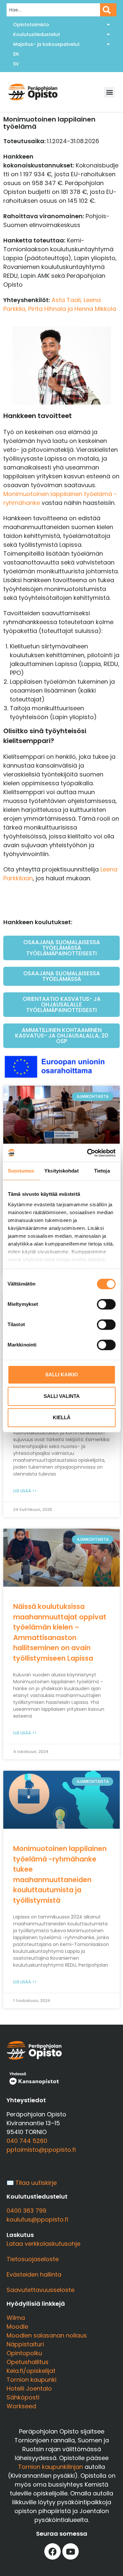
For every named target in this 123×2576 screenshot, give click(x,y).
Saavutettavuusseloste (41, 2290)
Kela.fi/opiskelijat (31, 2371)
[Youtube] (71, 2551)
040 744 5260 (27, 2141)
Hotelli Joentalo (29, 2388)
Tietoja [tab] (102, 1171)
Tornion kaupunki (31, 2380)
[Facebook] (52, 2551)
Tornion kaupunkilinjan (51, 2467)
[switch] (106, 1304)
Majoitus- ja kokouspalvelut (46, 44)
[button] (109, 92)
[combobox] (53, 10)
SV (16, 64)
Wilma (16, 2318)
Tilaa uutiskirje (36, 2183)
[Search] (108, 10)
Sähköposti (23, 2397)
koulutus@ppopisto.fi (37, 2219)
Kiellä (62, 1417)
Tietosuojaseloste (33, 2259)
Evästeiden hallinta (34, 2274)
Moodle (17, 2327)
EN (16, 54)
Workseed (21, 2406)
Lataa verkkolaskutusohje (43, 2244)
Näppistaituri (25, 2344)
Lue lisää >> (25, 1491)
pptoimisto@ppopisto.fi (41, 2150)
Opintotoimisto (31, 25)
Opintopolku (24, 2353)
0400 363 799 (26, 2211)
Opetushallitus (28, 2362)
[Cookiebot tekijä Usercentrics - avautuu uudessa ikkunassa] (88, 1153)
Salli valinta (62, 1396)
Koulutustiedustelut (37, 34)
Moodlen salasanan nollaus (47, 2335)
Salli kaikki (61, 1374)
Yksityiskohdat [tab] (61, 1171)
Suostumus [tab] (21, 1171)
